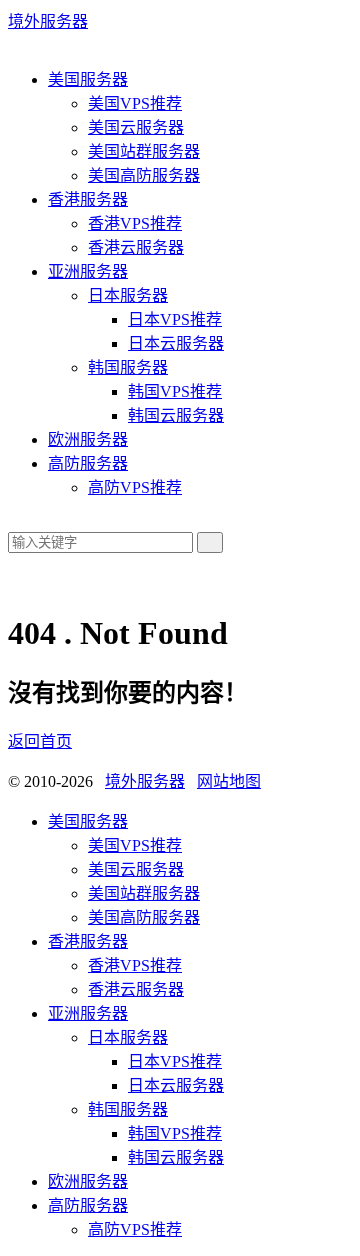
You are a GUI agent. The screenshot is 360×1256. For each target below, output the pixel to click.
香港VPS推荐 (135, 223)
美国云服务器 (136, 127)
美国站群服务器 (144, 151)
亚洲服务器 (88, 271)
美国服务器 (88, 79)
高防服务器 (88, 463)
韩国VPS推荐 (175, 391)
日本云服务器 (176, 343)
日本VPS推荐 (175, 319)
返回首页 (40, 741)
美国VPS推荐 (135, 103)
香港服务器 (88, 199)
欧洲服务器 (88, 439)
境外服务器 (48, 21)
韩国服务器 (128, 367)
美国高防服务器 (144, 175)
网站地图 (229, 781)
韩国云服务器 (176, 415)
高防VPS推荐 (135, 487)
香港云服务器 (136, 247)
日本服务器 (128, 295)
